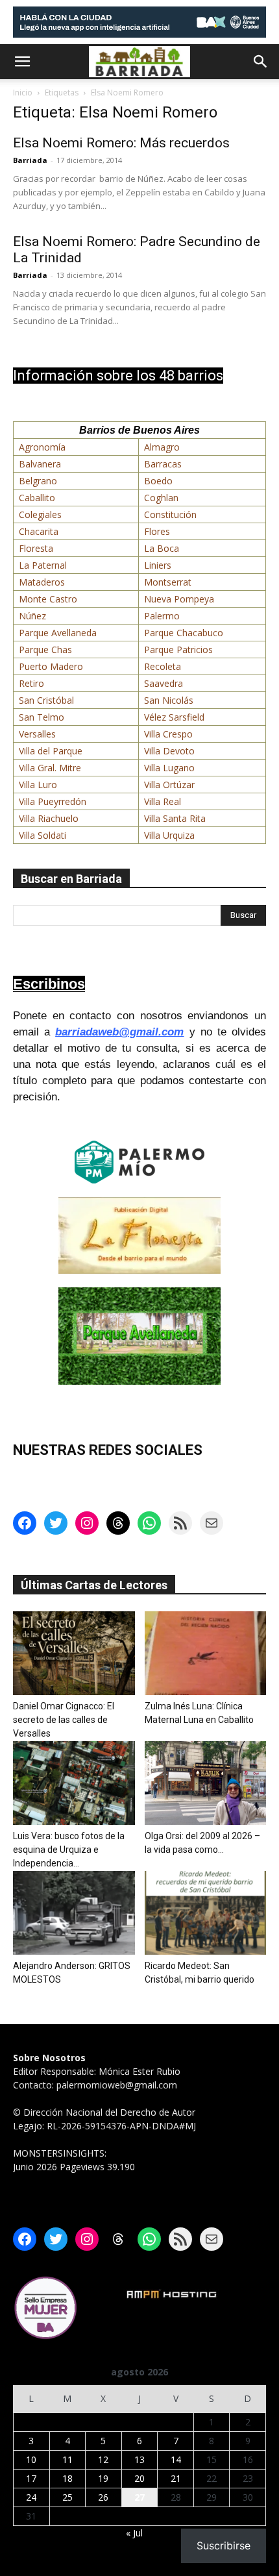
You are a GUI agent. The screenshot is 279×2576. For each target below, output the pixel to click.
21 (176, 2478)
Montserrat (168, 582)
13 (139, 2459)
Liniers (158, 565)
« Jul (134, 2533)
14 (176, 2459)
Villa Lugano (169, 768)
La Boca (162, 548)
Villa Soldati (42, 835)
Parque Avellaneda (58, 633)
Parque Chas (45, 650)
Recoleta (163, 666)
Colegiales (40, 514)
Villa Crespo (168, 734)
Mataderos (42, 582)
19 (103, 2478)
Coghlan (161, 498)
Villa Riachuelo (49, 818)
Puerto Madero (51, 666)
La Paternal (43, 565)
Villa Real (163, 801)
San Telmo (42, 717)
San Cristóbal (46, 700)
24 (31, 2497)
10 (31, 2459)
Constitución (170, 514)
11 (67, 2459)
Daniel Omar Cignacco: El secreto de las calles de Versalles (64, 1720)
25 (67, 2497)
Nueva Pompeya (179, 599)
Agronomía (42, 447)
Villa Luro (38, 785)
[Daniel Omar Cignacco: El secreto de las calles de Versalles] (74, 1653)
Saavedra (164, 683)
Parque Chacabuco (184, 633)
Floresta (36, 548)
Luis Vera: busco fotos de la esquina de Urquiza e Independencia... (69, 1850)
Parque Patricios (178, 650)
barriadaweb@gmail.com (119, 1032)
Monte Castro (48, 599)
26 (103, 2497)
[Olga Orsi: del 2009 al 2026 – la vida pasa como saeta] (206, 1783)
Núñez (32, 616)
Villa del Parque (51, 751)
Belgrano (38, 481)
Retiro (31, 683)
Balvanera (40, 464)
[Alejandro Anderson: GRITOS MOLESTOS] (74, 1913)
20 (139, 2478)
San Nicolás (169, 700)
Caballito (37, 498)
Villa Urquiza (169, 835)
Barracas (163, 464)
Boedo (158, 481)
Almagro (162, 447)
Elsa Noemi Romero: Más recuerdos (121, 143)
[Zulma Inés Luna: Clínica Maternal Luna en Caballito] (206, 1653)
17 (31, 2478)
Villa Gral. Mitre (50, 768)
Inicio (23, 93)
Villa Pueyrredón (53, 801)
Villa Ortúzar (169, 785)
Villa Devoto (169, 751)
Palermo (162, 616)
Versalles (37, 734)
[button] (22, 62)
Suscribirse (224, 2545)
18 (67, 2478)
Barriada (30, 160)
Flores (157, 531)
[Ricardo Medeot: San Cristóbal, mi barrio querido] (206, 1913)
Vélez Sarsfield (174, 717)
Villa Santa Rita (175, 818)
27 (139, 2497)
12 (103, 2459)
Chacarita (39, 531)
